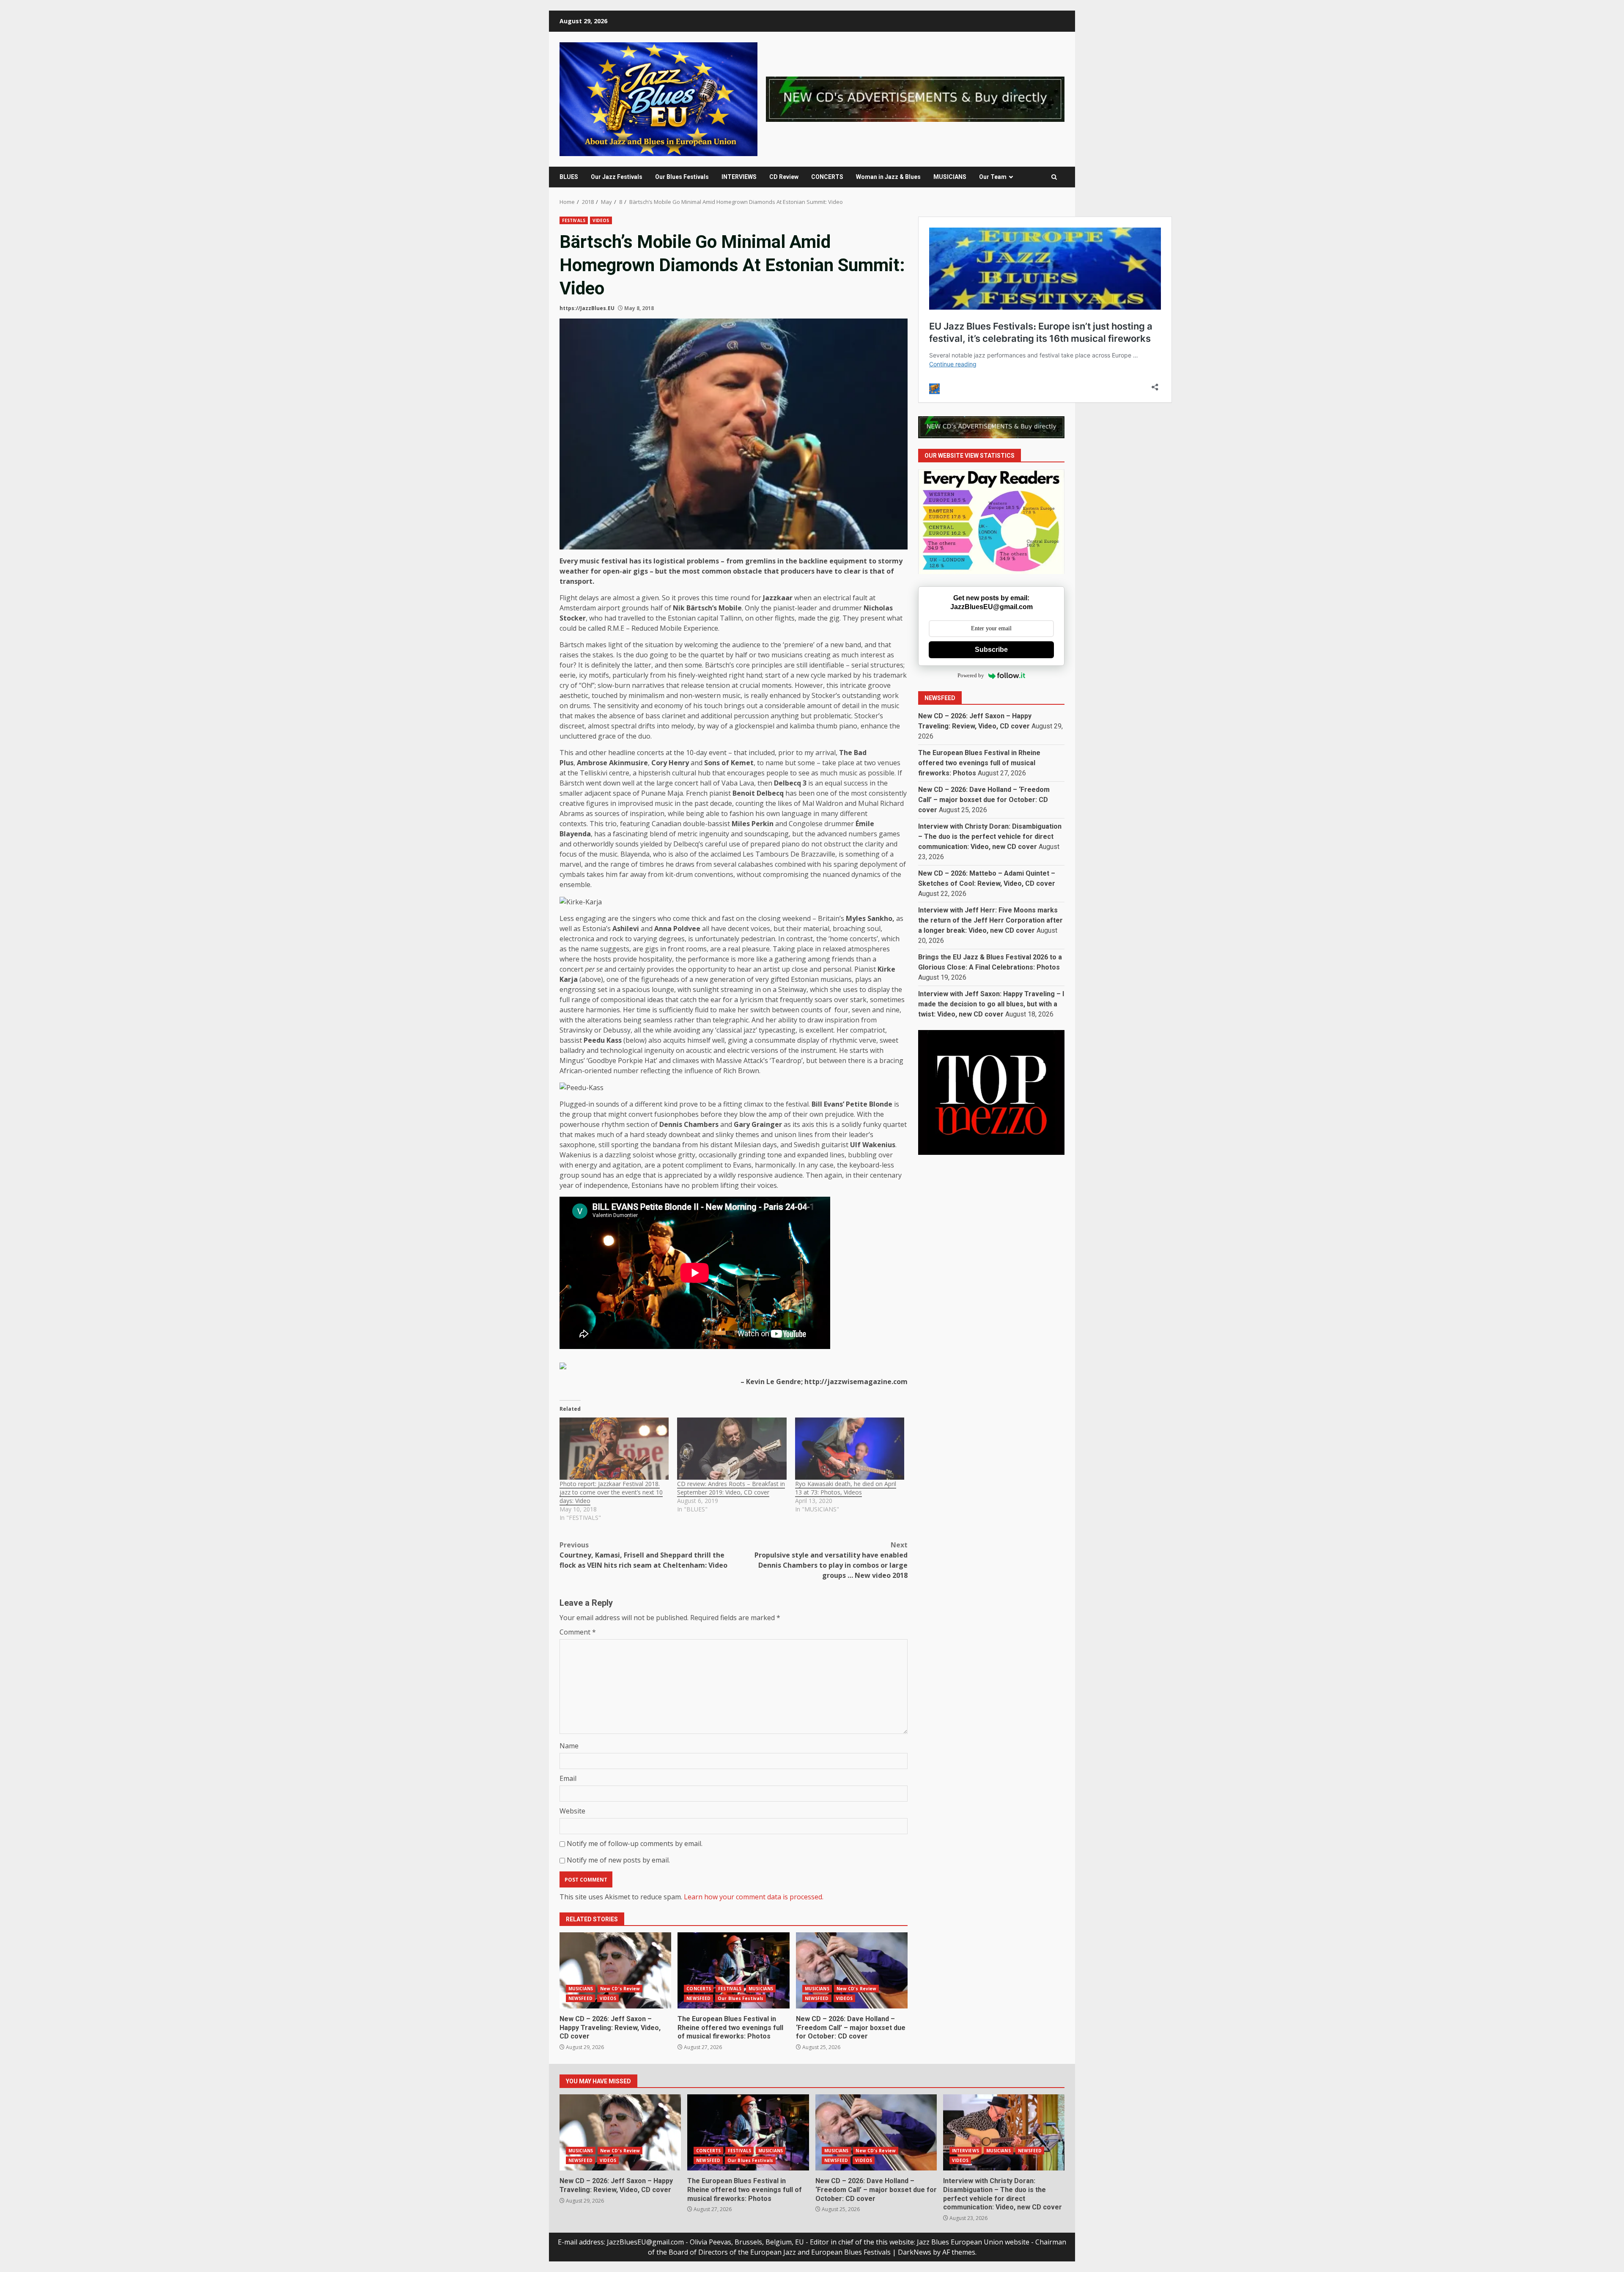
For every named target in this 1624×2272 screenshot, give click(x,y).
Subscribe (991, 650)
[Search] (1054, 177)
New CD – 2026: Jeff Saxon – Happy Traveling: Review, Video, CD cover (615, 1970)
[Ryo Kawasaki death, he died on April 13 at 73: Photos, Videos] (850, 1449)
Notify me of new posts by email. (618, 1860)
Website (572, 1811)
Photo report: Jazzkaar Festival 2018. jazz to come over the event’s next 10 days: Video (611, 1492)
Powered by (971, 676)
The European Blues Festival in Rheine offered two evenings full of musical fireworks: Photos (733, 1970)
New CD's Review (620, 1989)
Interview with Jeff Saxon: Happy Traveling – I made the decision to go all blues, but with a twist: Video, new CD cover (991, 1004)
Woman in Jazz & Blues (888, 177)
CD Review (784, 177)
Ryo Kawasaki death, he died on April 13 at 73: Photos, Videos (846, 1488)
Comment (578, 1632)
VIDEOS (601, 220)
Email (568, 1778)
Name (569, 1746)
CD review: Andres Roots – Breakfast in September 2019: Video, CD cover (731, 1488)
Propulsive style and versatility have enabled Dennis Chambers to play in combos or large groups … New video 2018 (831, 1560)
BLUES (569, 177)
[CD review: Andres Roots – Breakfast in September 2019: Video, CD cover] (732, 1449)
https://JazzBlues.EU (587, 308)
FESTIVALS (574, 220)
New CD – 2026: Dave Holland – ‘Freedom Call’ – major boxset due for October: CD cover (852, 1970)
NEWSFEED (580, 1998)
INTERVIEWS (739, 177)
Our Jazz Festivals (617, 177)
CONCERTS (827, 177)
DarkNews (915, 2252)
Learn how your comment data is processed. (754, 1897)
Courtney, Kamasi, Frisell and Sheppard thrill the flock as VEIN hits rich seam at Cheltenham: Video (643, 1555)
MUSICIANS (950, 177)
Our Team (993, 177)
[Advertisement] (915, 99)
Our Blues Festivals (682, 177)
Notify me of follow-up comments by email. (635, 1843)
